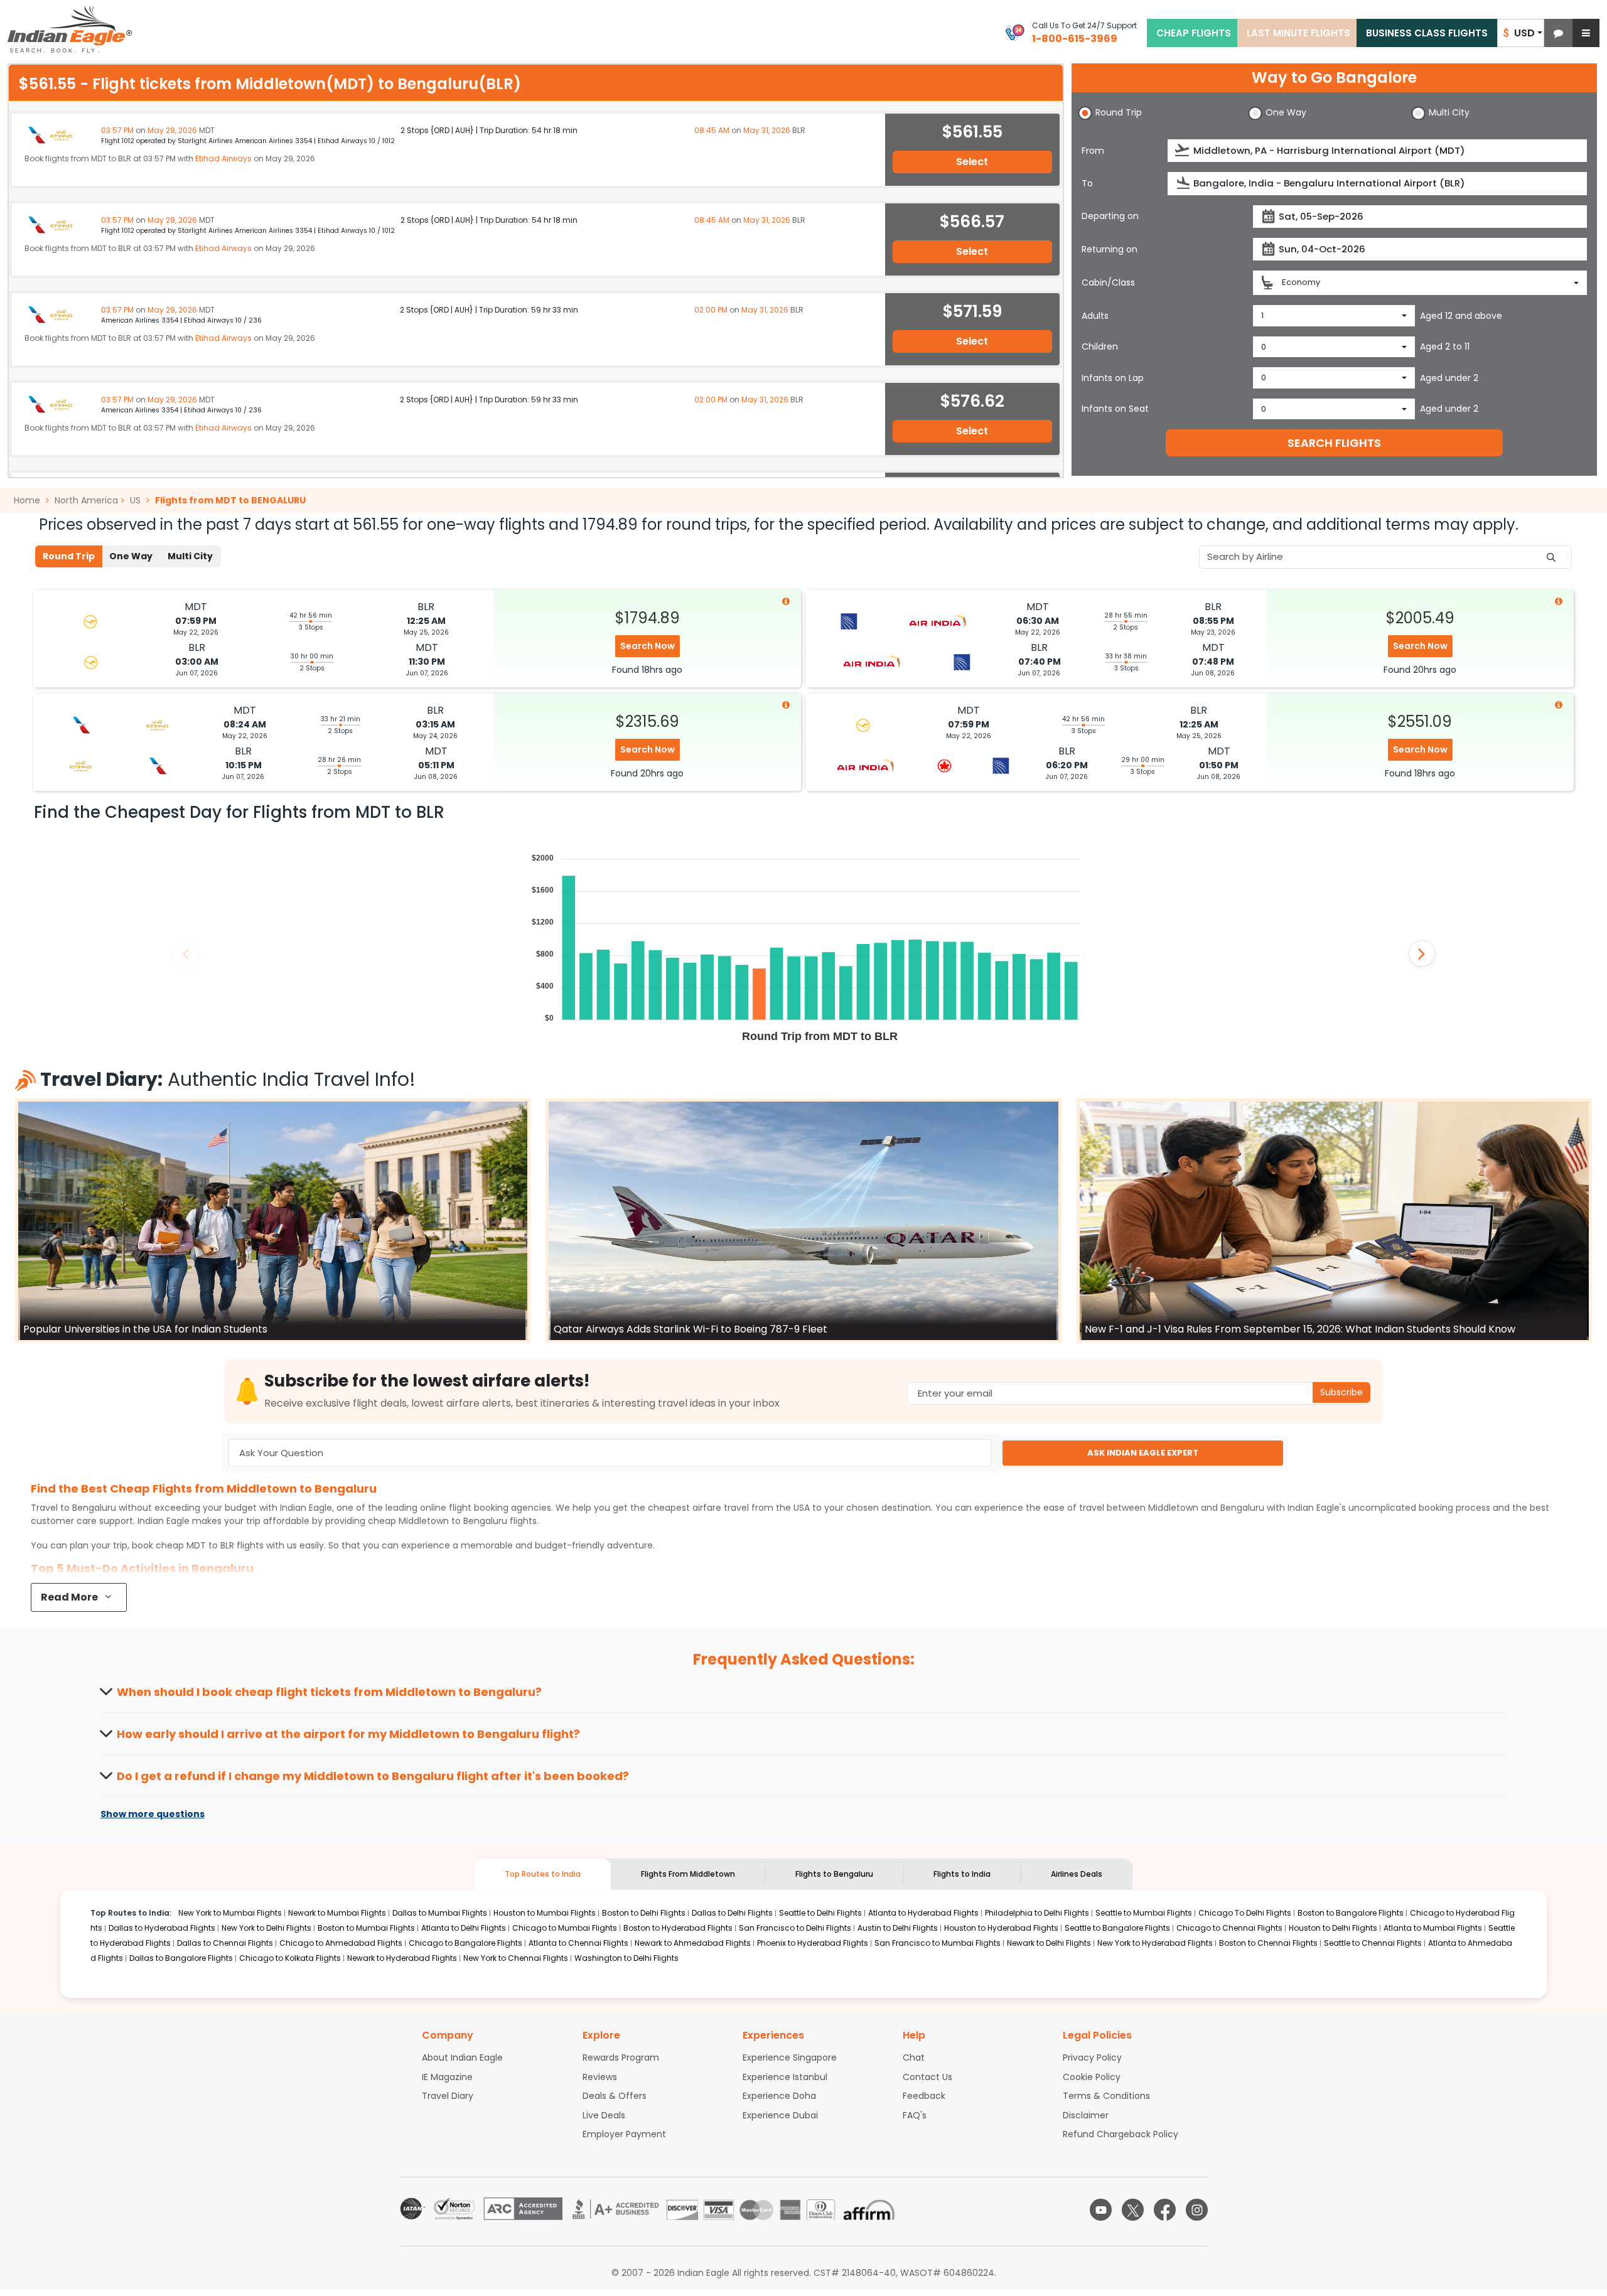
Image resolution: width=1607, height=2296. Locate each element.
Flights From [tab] (688, 1874)
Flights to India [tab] (962, 1874)
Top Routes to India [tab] (543, 1874)
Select (972, 162)
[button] (1558, 33)
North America (86, 500)
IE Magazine (447, 2077)
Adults (1095, 316)
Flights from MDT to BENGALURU (230, 500)
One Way (131, 556)
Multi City (190, 556)
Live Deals (604, 2115)
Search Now (648, 646)
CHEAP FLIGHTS (1194, 33)
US (135, 500)
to (453, 1521)
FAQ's (915, 2115)
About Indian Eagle (462, 2057)
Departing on (1110, 216)
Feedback (924, 2096)
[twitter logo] (1133, 2210)
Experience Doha (779, 2096)
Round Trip (69, 556)
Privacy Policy (1092, 2057)
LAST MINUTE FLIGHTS (1298, 33)
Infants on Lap (1113, 378)
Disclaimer (1086, 2115)
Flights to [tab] (834, 1874)
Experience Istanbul (785, 2077)
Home (28, 500)
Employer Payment (624, 2134)
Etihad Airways (223, 158)
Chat (914, 2057)
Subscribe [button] (1341, 1392)
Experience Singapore (790, 2057)
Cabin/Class (1108, 282)
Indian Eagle (306, 1508)
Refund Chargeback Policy (1121, 2134)
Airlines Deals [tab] (1077, 1874)
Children (1100, 346)
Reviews (600, 2077)
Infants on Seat (1115, 409)
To (1087, 183)
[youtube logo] (1101, 2210)
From (1093, 151)
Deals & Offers (615, 2096)
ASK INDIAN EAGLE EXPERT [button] (1143, 1453)
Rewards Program (621, 2057)
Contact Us (927, 2077)
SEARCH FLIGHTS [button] (1334, 443)
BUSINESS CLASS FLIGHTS (1427, 33)
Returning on (1110, 249)
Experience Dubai (780, 2115)
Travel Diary (448, 2096)
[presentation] (1183, 150)
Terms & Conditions (1106, 2096)
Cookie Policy (1092, 2077)
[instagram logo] (1197, 2210)
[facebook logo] (1165, 2210)
